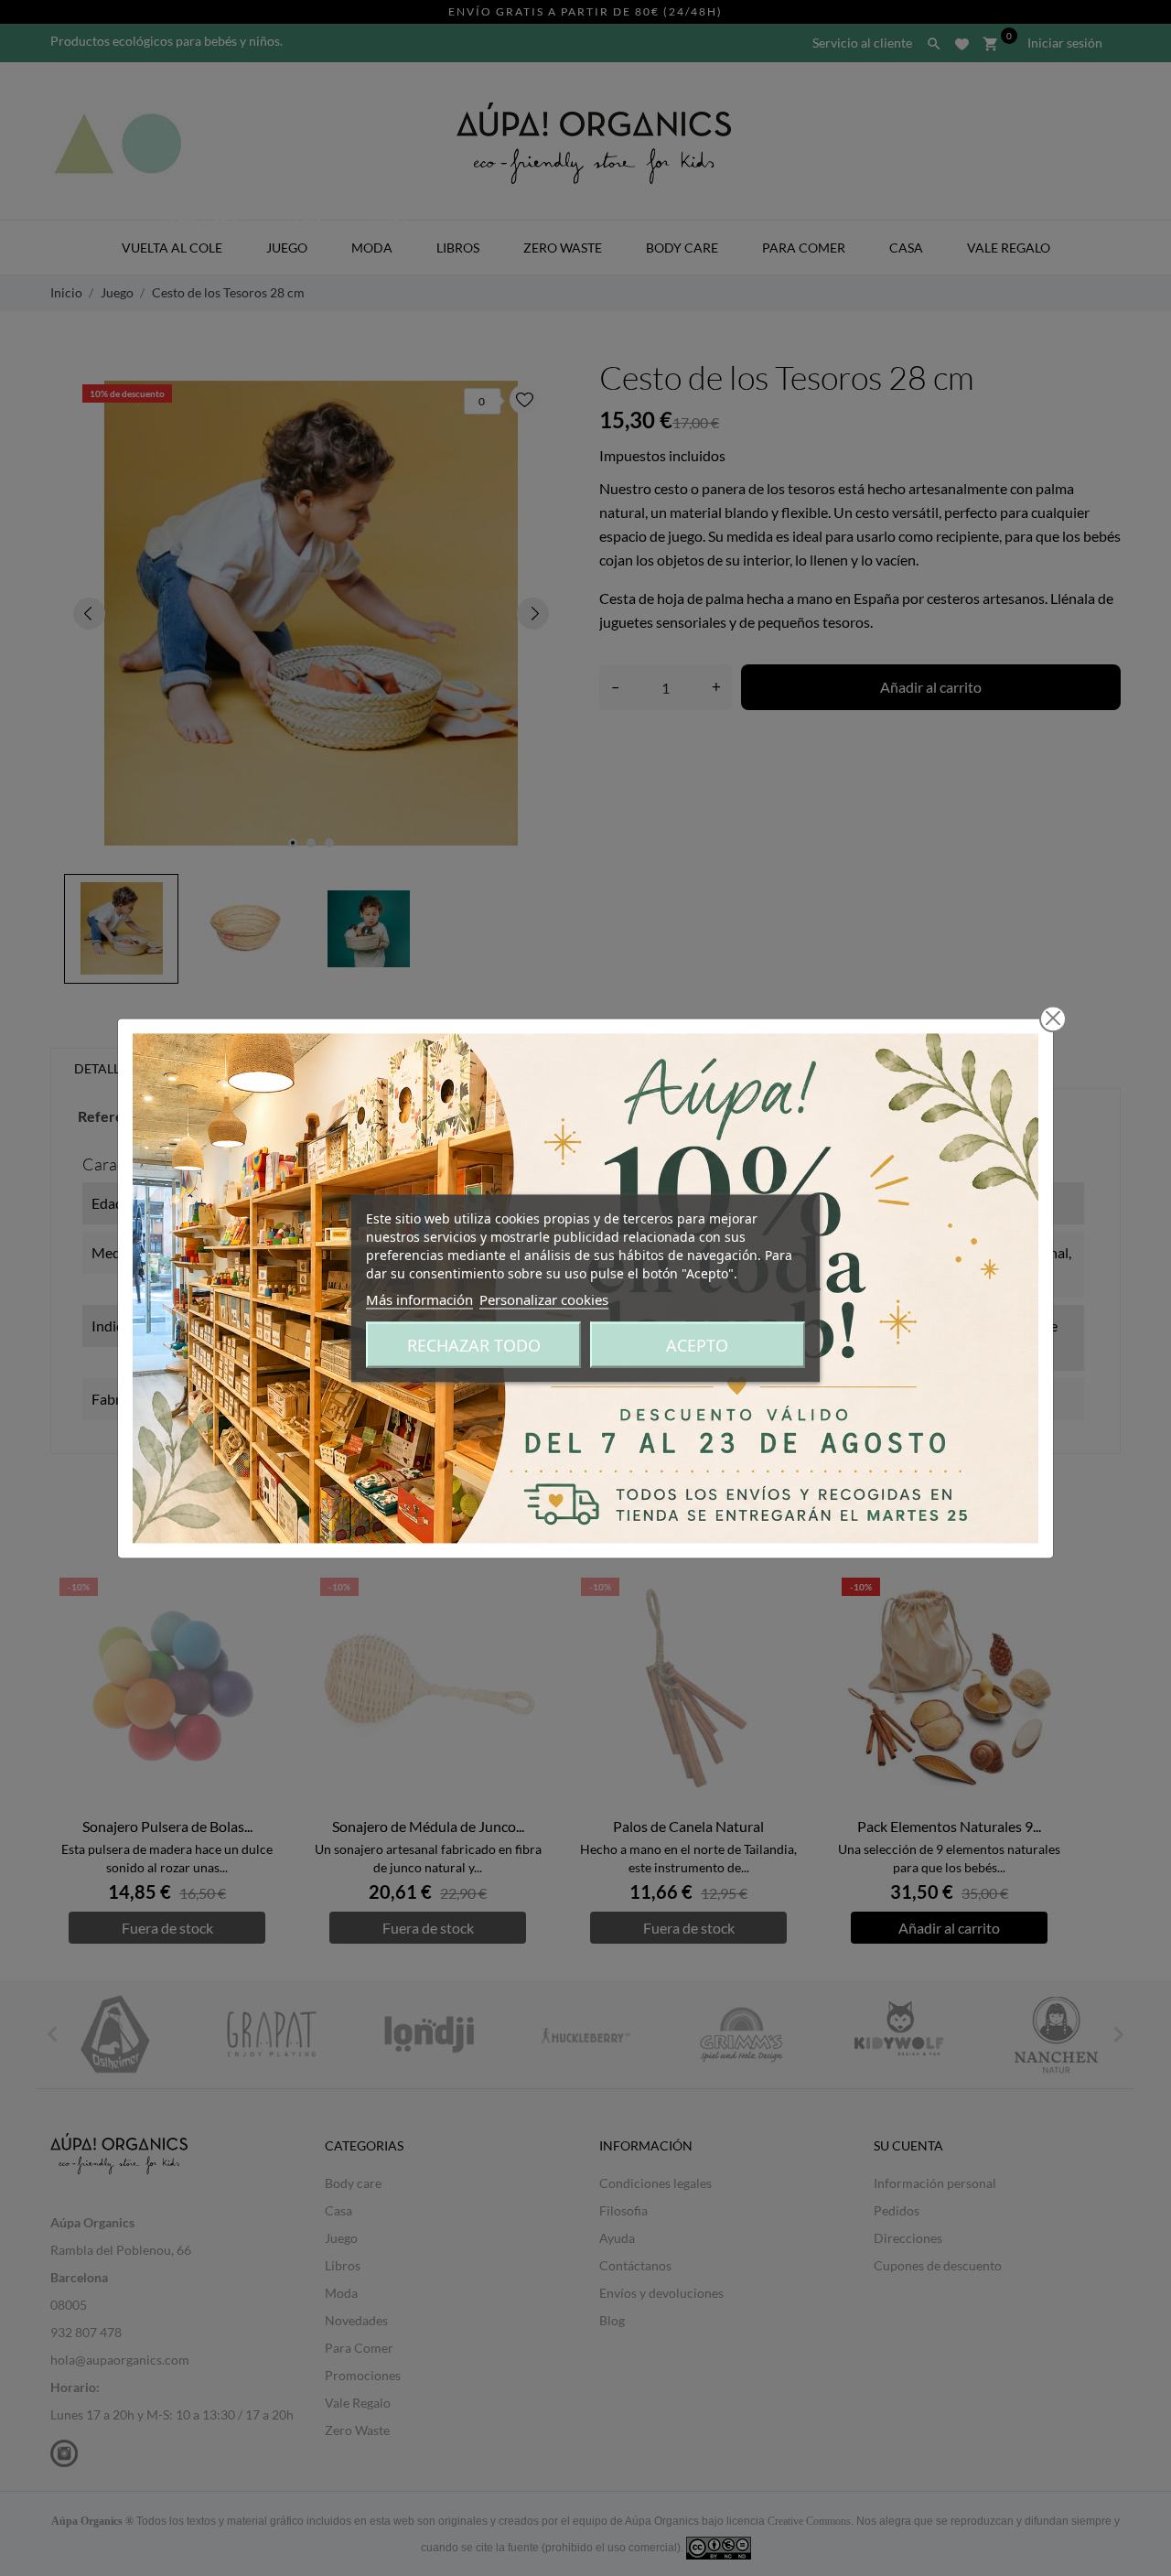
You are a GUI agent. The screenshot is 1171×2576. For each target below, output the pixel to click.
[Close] (1053, 1019)
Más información (419, 1299)
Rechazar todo (474, 1344)
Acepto (697, 1344)
